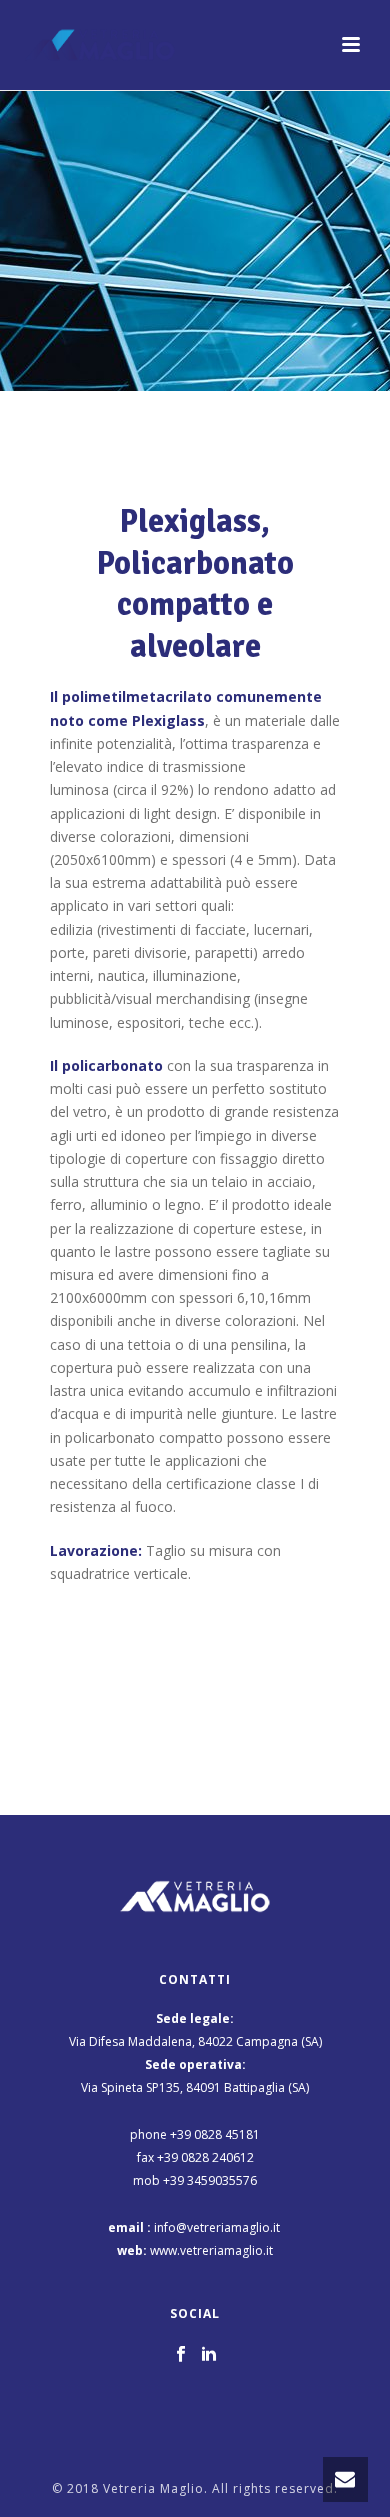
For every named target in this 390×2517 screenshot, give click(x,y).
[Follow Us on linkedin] (209, 2355)
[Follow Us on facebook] (181, 2355)
